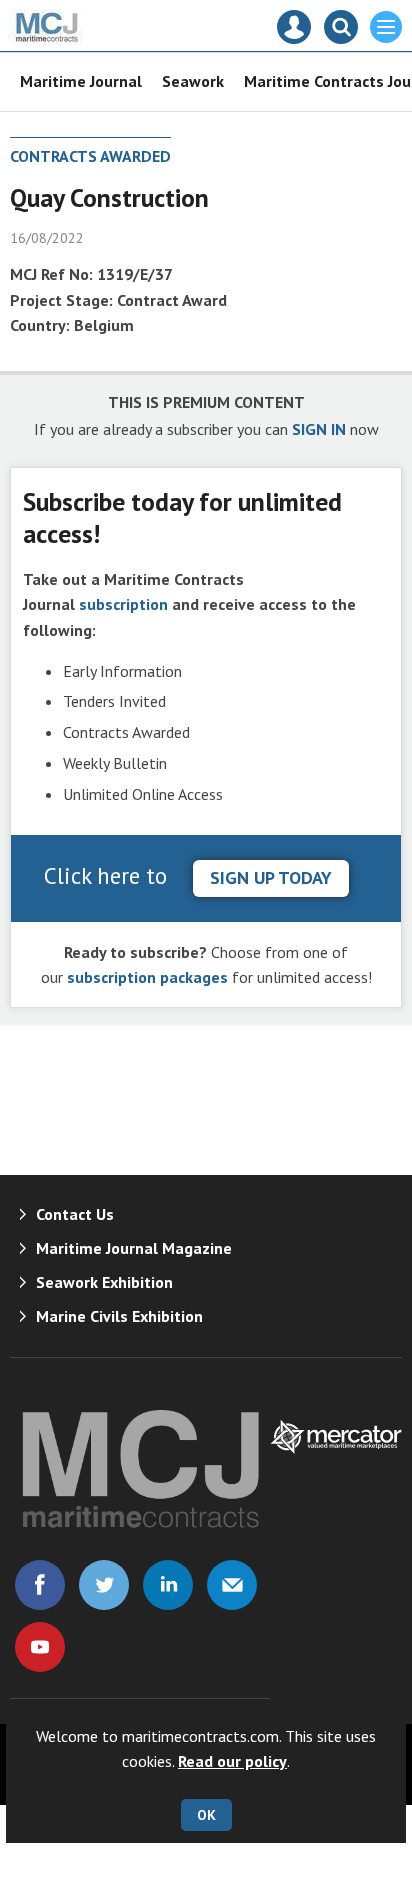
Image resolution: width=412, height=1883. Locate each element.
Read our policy (232, 1761)
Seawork (193, 81)
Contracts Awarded (90, 156)
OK (206, 1815)
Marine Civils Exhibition (119, 1316)
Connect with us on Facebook (40, 1585)
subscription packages (147, 977)
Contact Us (75, 1214)
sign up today (271, 877)
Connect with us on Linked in (168, 1585)
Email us (232, 1585)
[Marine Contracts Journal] (47, 39)
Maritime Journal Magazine (134, 1248)
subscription (123, 604)
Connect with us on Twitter (104, 1585)
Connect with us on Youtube (40, 1647)
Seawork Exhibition (104, 1282)
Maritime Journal (81, 81)
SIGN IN (319, 429)
